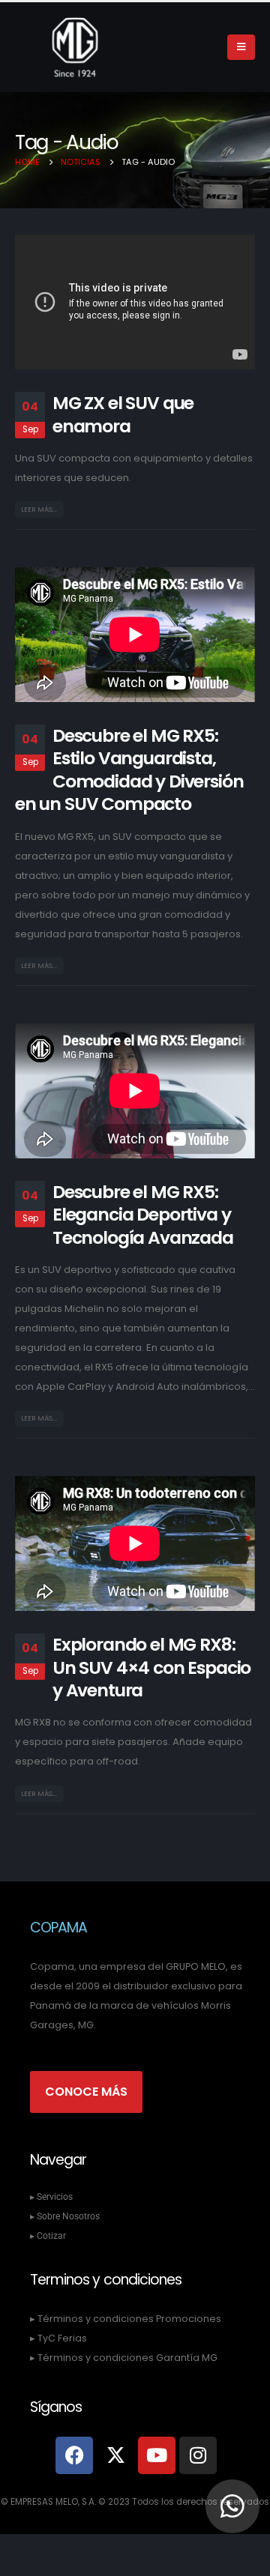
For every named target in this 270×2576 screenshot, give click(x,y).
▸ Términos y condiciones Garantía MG (124, 2358)
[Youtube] (157, 2455)
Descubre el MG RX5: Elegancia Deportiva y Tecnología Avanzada (143, 1215)
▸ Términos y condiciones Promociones (126, 2319)
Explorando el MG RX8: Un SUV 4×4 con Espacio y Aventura (151, 1667)
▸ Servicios (51, 2197)
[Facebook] (74, 2455)
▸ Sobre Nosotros (65, 2216)
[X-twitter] (115, 2455)
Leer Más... (39, 509)
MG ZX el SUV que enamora (123, 414)
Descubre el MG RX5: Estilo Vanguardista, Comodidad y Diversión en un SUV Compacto (129, 770)
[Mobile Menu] (241, 47)
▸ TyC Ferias (58, 2338)
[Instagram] (198, 2455)
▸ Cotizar (48, 2236)
